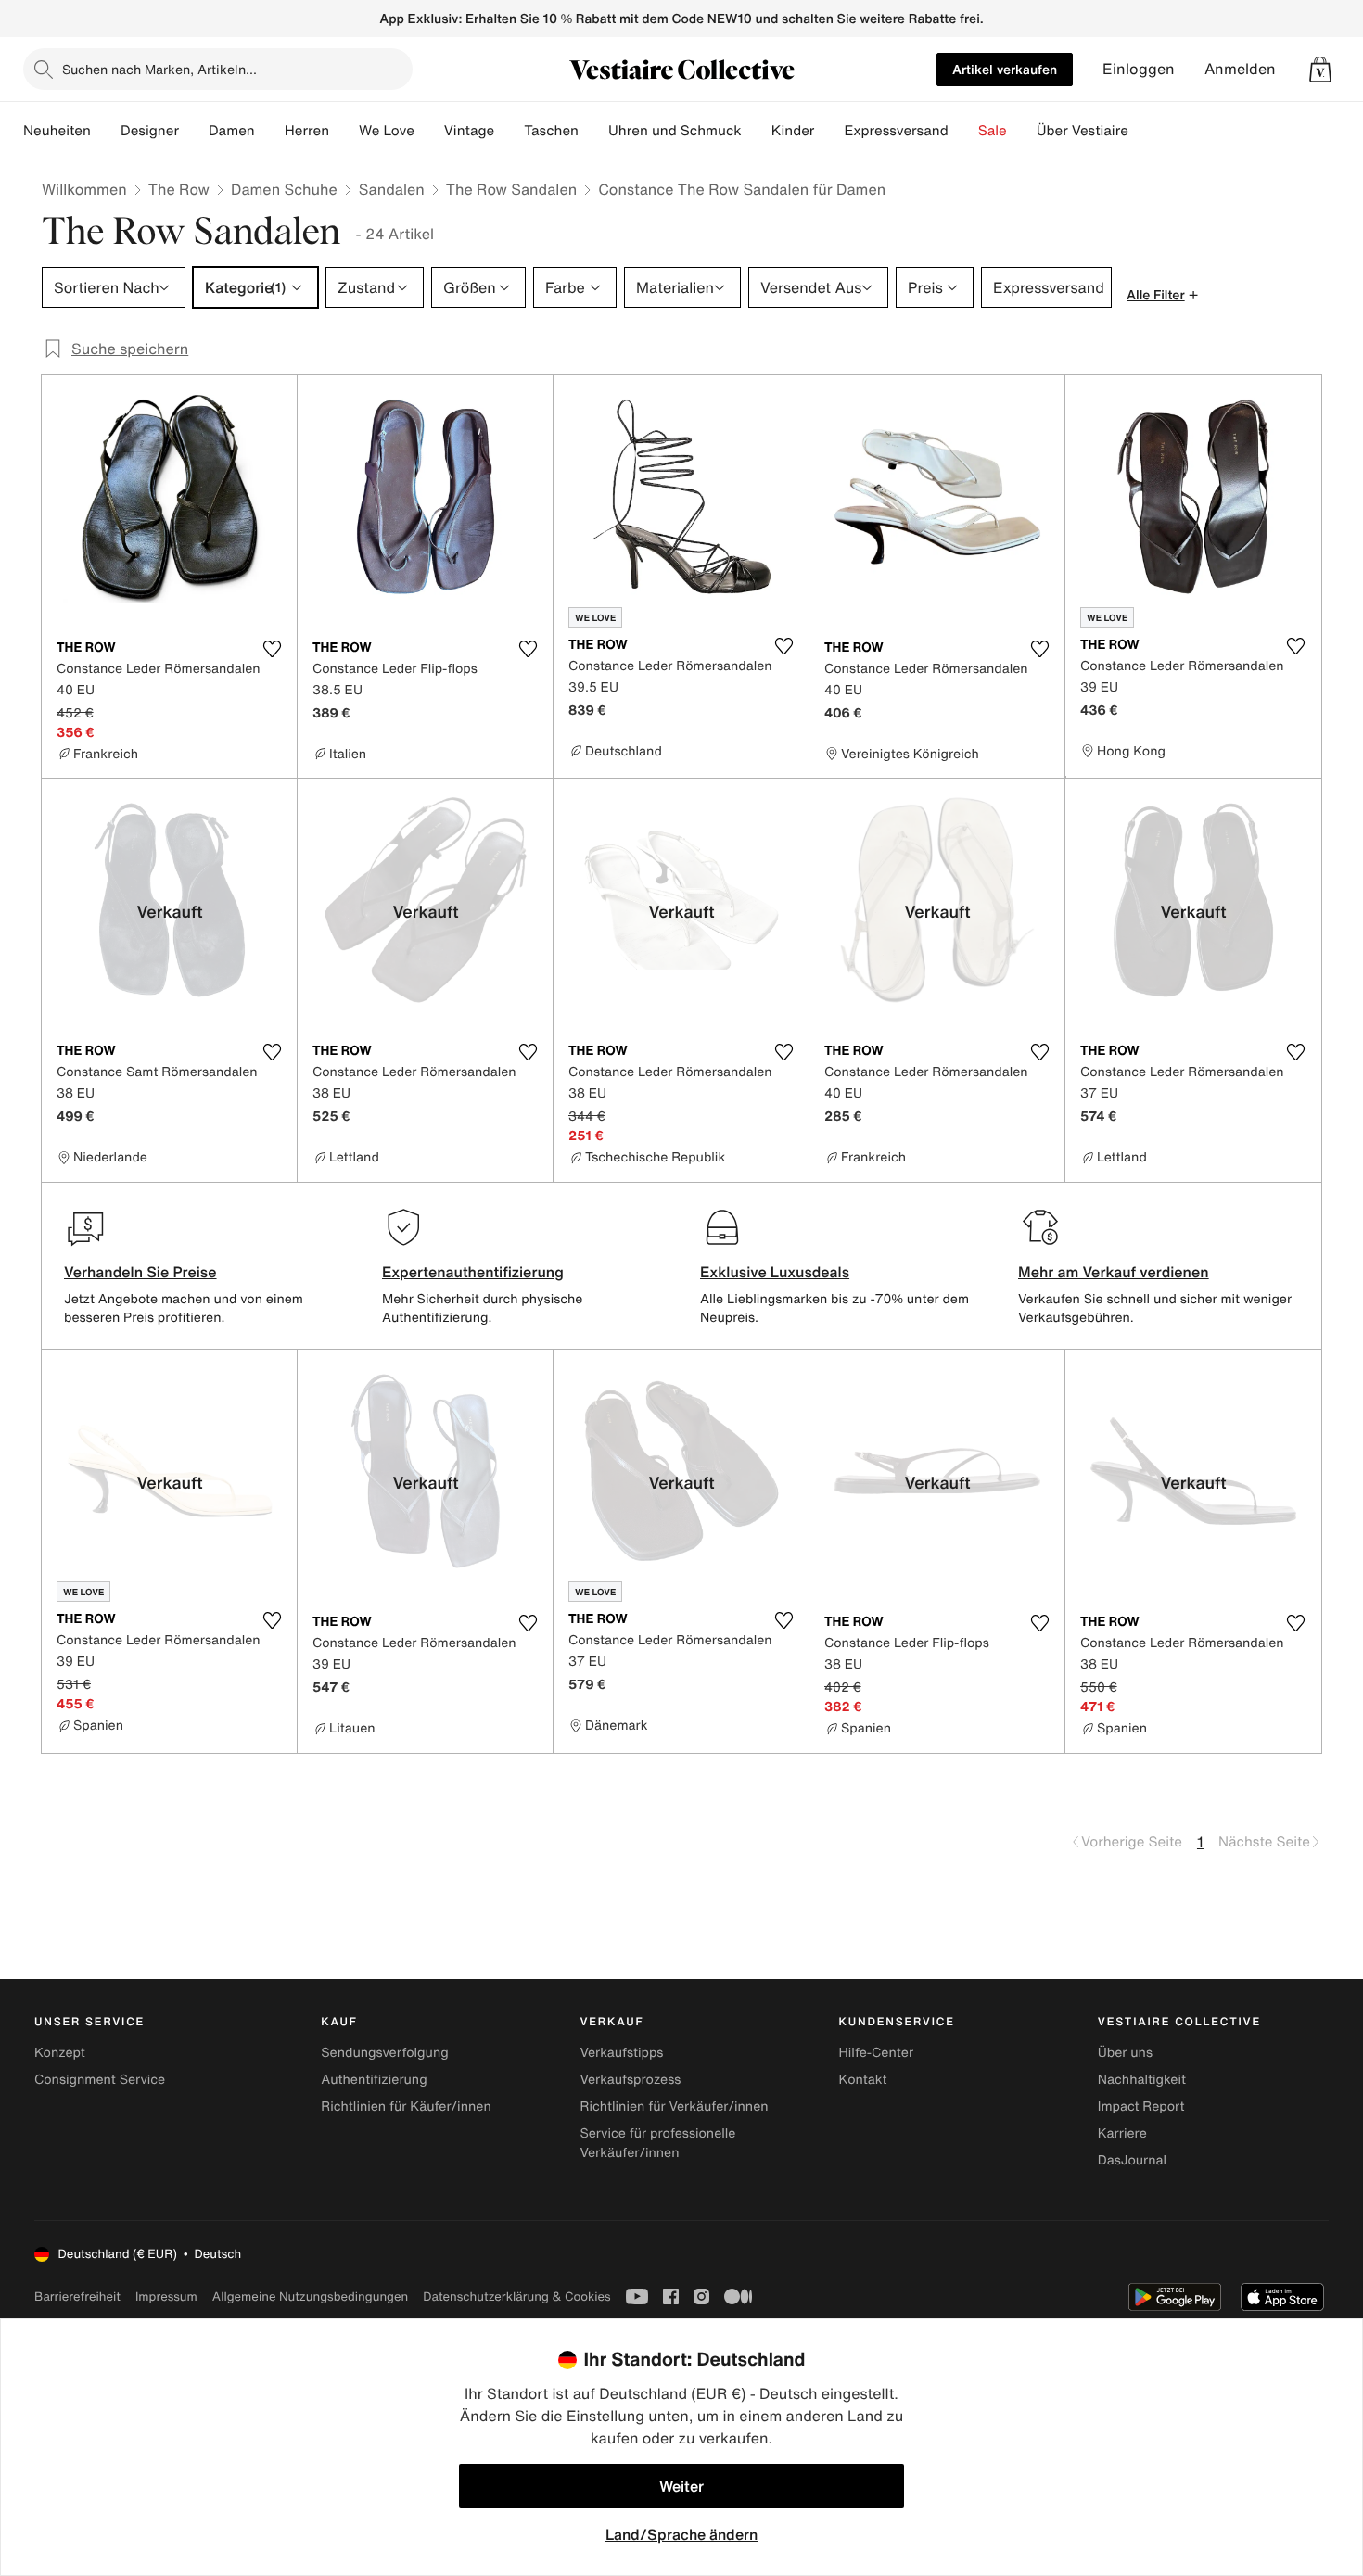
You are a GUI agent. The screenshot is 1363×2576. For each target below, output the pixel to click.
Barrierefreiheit (77, 2297)
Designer (150, 131)
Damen (232, 131)
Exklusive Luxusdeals (775, 1272)
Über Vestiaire (1083, 131)
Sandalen (392, 189)
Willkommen (84, 189)
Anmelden (1240, 69)
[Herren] (344, 131)
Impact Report (1141, 2106)
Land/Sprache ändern (681, 2534)
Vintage (469, 131)
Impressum (166, 2297)
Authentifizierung (374, 2080)
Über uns (1125, 2053)
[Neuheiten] (106, 131)
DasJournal (1132, 2160)
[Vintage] (509, 131)
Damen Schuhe (284, 189)
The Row (179, 189)
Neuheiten (57, 131)
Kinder (793, 131)
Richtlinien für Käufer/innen (406, 2106)
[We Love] (429, 131)
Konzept (60, 2053)
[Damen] (270, 131)
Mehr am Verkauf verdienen (1114, 1272)
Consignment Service (100, 2080)
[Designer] (194, 131)
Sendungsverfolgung (385, 2053)
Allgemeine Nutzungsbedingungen (310, 2297)
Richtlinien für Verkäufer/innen (674, 2106)
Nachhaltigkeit (1142, 2080)
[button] (1320, 70)
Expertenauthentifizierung (473, 1272)
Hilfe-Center (876, 2053)
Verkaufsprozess (630, 2080)
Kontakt (863, 2080)
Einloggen (1139, 69)
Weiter (681, 2486)
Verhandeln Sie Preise (140, 1272)
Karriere (1122, 2133)
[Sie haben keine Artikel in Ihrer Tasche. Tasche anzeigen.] (1320, 70)
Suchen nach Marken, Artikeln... (159, 69)
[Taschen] (593, 131)
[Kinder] (829, 131)
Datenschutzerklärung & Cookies (516, 2297)
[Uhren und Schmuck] (757, 131)
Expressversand (896, 131)
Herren (307, 131)
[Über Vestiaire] (1143, 131)
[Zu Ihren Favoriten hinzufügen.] (272, 649)
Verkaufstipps (621, 2053)
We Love (387, 131)
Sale (993, 131)
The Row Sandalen (511, 189)
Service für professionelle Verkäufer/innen (657, 2143)
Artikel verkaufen (1005, 69)
